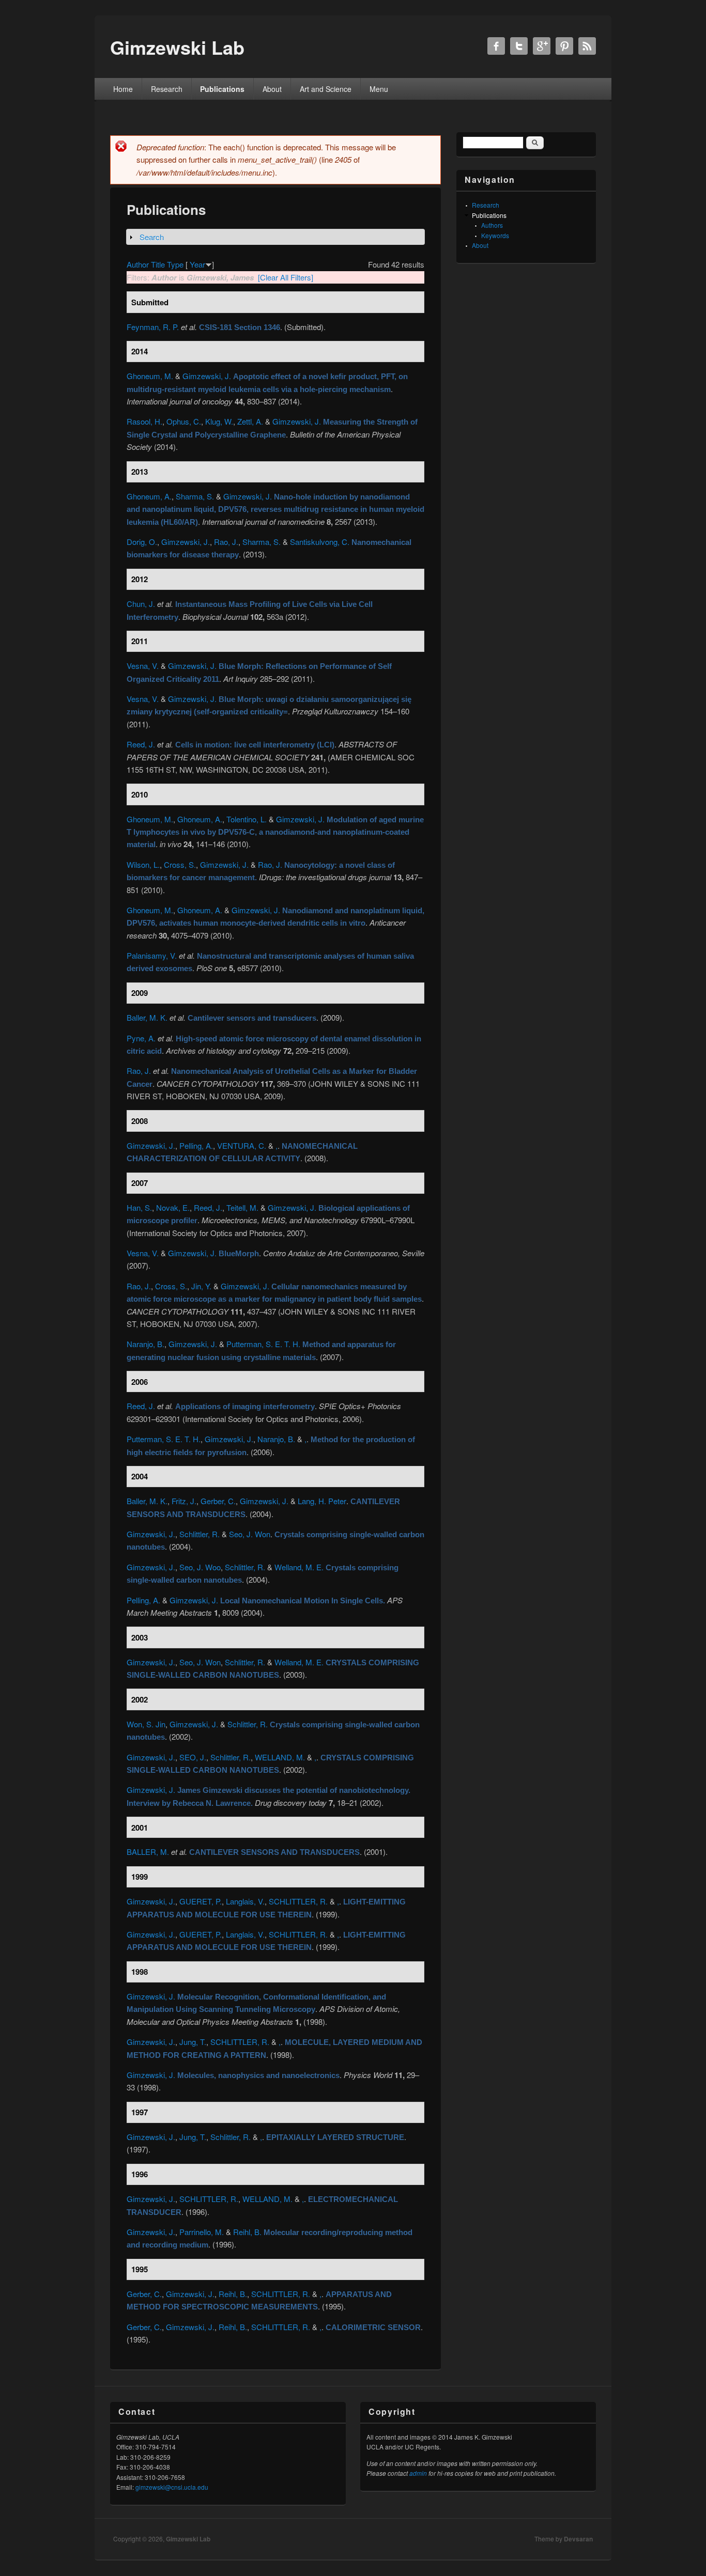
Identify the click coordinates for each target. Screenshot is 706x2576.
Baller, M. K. (147, 1017)
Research (167, 89)
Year (197, 264)
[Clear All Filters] (286, 277)
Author (138, 264)
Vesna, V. (143, 666)
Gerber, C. (218, 1501)
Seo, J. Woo (200, 1567)
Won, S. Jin (146, 1724)
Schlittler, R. (199, 1534)
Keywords (495, 235)
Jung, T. (193, 2042)
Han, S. (139, 1207)
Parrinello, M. (202, 2232)
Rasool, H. (144, 421)
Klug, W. (219, 421)
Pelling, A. (196, 1145)
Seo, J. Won (250, 1534)
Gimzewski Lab (188, 2539)
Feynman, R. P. (153, 327)
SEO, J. (193, 1757)
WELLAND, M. (280, 1757)
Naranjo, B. (145, 1344)
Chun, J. (141, 604)
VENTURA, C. (242, 1145)
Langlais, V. (245, 1901)
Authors (492, 225)
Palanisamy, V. (152, 955)
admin (418, 2473)
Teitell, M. (242, 1207)
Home (123, 89)
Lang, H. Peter (322, 1501)
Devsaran (578, 2539)
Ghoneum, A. (149, 496)
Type (175, 264)
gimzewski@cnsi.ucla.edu (172, 2487)
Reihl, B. (247, 2232)
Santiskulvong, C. (320, 542)
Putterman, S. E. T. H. (263, 1344)
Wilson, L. (143, 864)
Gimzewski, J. (207, 376)
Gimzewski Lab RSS (587, 46)
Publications (222, 89)
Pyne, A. (141, 1038)
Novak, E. (173, 1207)
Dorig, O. (142, 542)
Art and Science (326, 89)
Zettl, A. (250, 421)
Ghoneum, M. (150, 376)
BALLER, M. (148, 1852)
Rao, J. (226, 542)
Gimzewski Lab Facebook (496, 46)
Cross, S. (180, 864)
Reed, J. (141, 744)
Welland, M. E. (299, 1567)
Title (158, 264)
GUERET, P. (201, 1901)
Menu (379, 89)
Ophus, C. (184, 421)
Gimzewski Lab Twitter (519, 46)
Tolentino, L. (247, 819)
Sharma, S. (195, 496)
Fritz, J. (184, 1501)
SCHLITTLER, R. (298, 1901)
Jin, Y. (201, 1286)
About (272, 89)
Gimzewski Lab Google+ (542, 46)
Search (152, 237)
